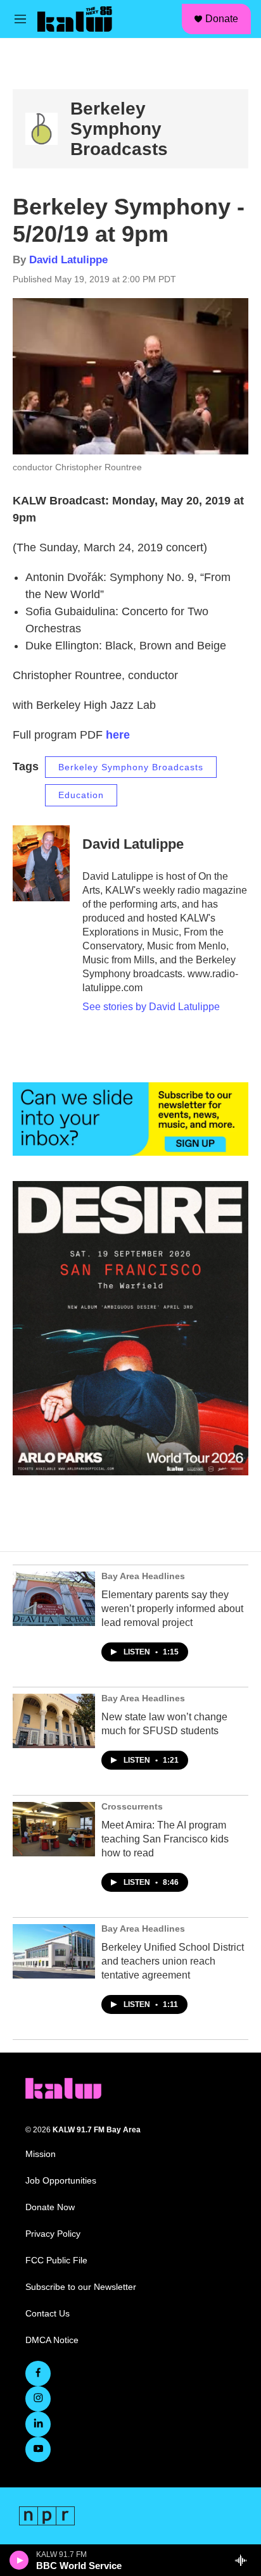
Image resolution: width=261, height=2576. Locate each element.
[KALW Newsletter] (130, 1119)
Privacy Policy (53, 2234)
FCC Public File (56, 2260)
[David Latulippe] (41, 863)
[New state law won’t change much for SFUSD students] (54, 1721)
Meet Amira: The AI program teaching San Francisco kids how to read (165, 1839)
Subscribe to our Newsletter (81, 2287)
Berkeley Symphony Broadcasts (119, 129)
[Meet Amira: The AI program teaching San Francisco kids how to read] (54, 1829)
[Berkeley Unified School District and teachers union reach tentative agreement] (54, 1951)
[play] (19, 2560)
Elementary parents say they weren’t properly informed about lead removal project (172, 1609)
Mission (41, 2154)
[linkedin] (38, 2424)
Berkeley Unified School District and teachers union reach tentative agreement (173, 1961)
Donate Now (50, 2207)
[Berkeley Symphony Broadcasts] (41, 129)
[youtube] (38, 2449)
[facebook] (38, 2373)
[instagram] (38, 2399)
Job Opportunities (61, 2181)
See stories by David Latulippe (151, 1007)
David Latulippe (68, 260)
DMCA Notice (52, 2340)
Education (81, 795)
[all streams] (244, 2560)
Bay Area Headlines (143, 1576)
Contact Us (48, 2314)
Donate (222, 19)
